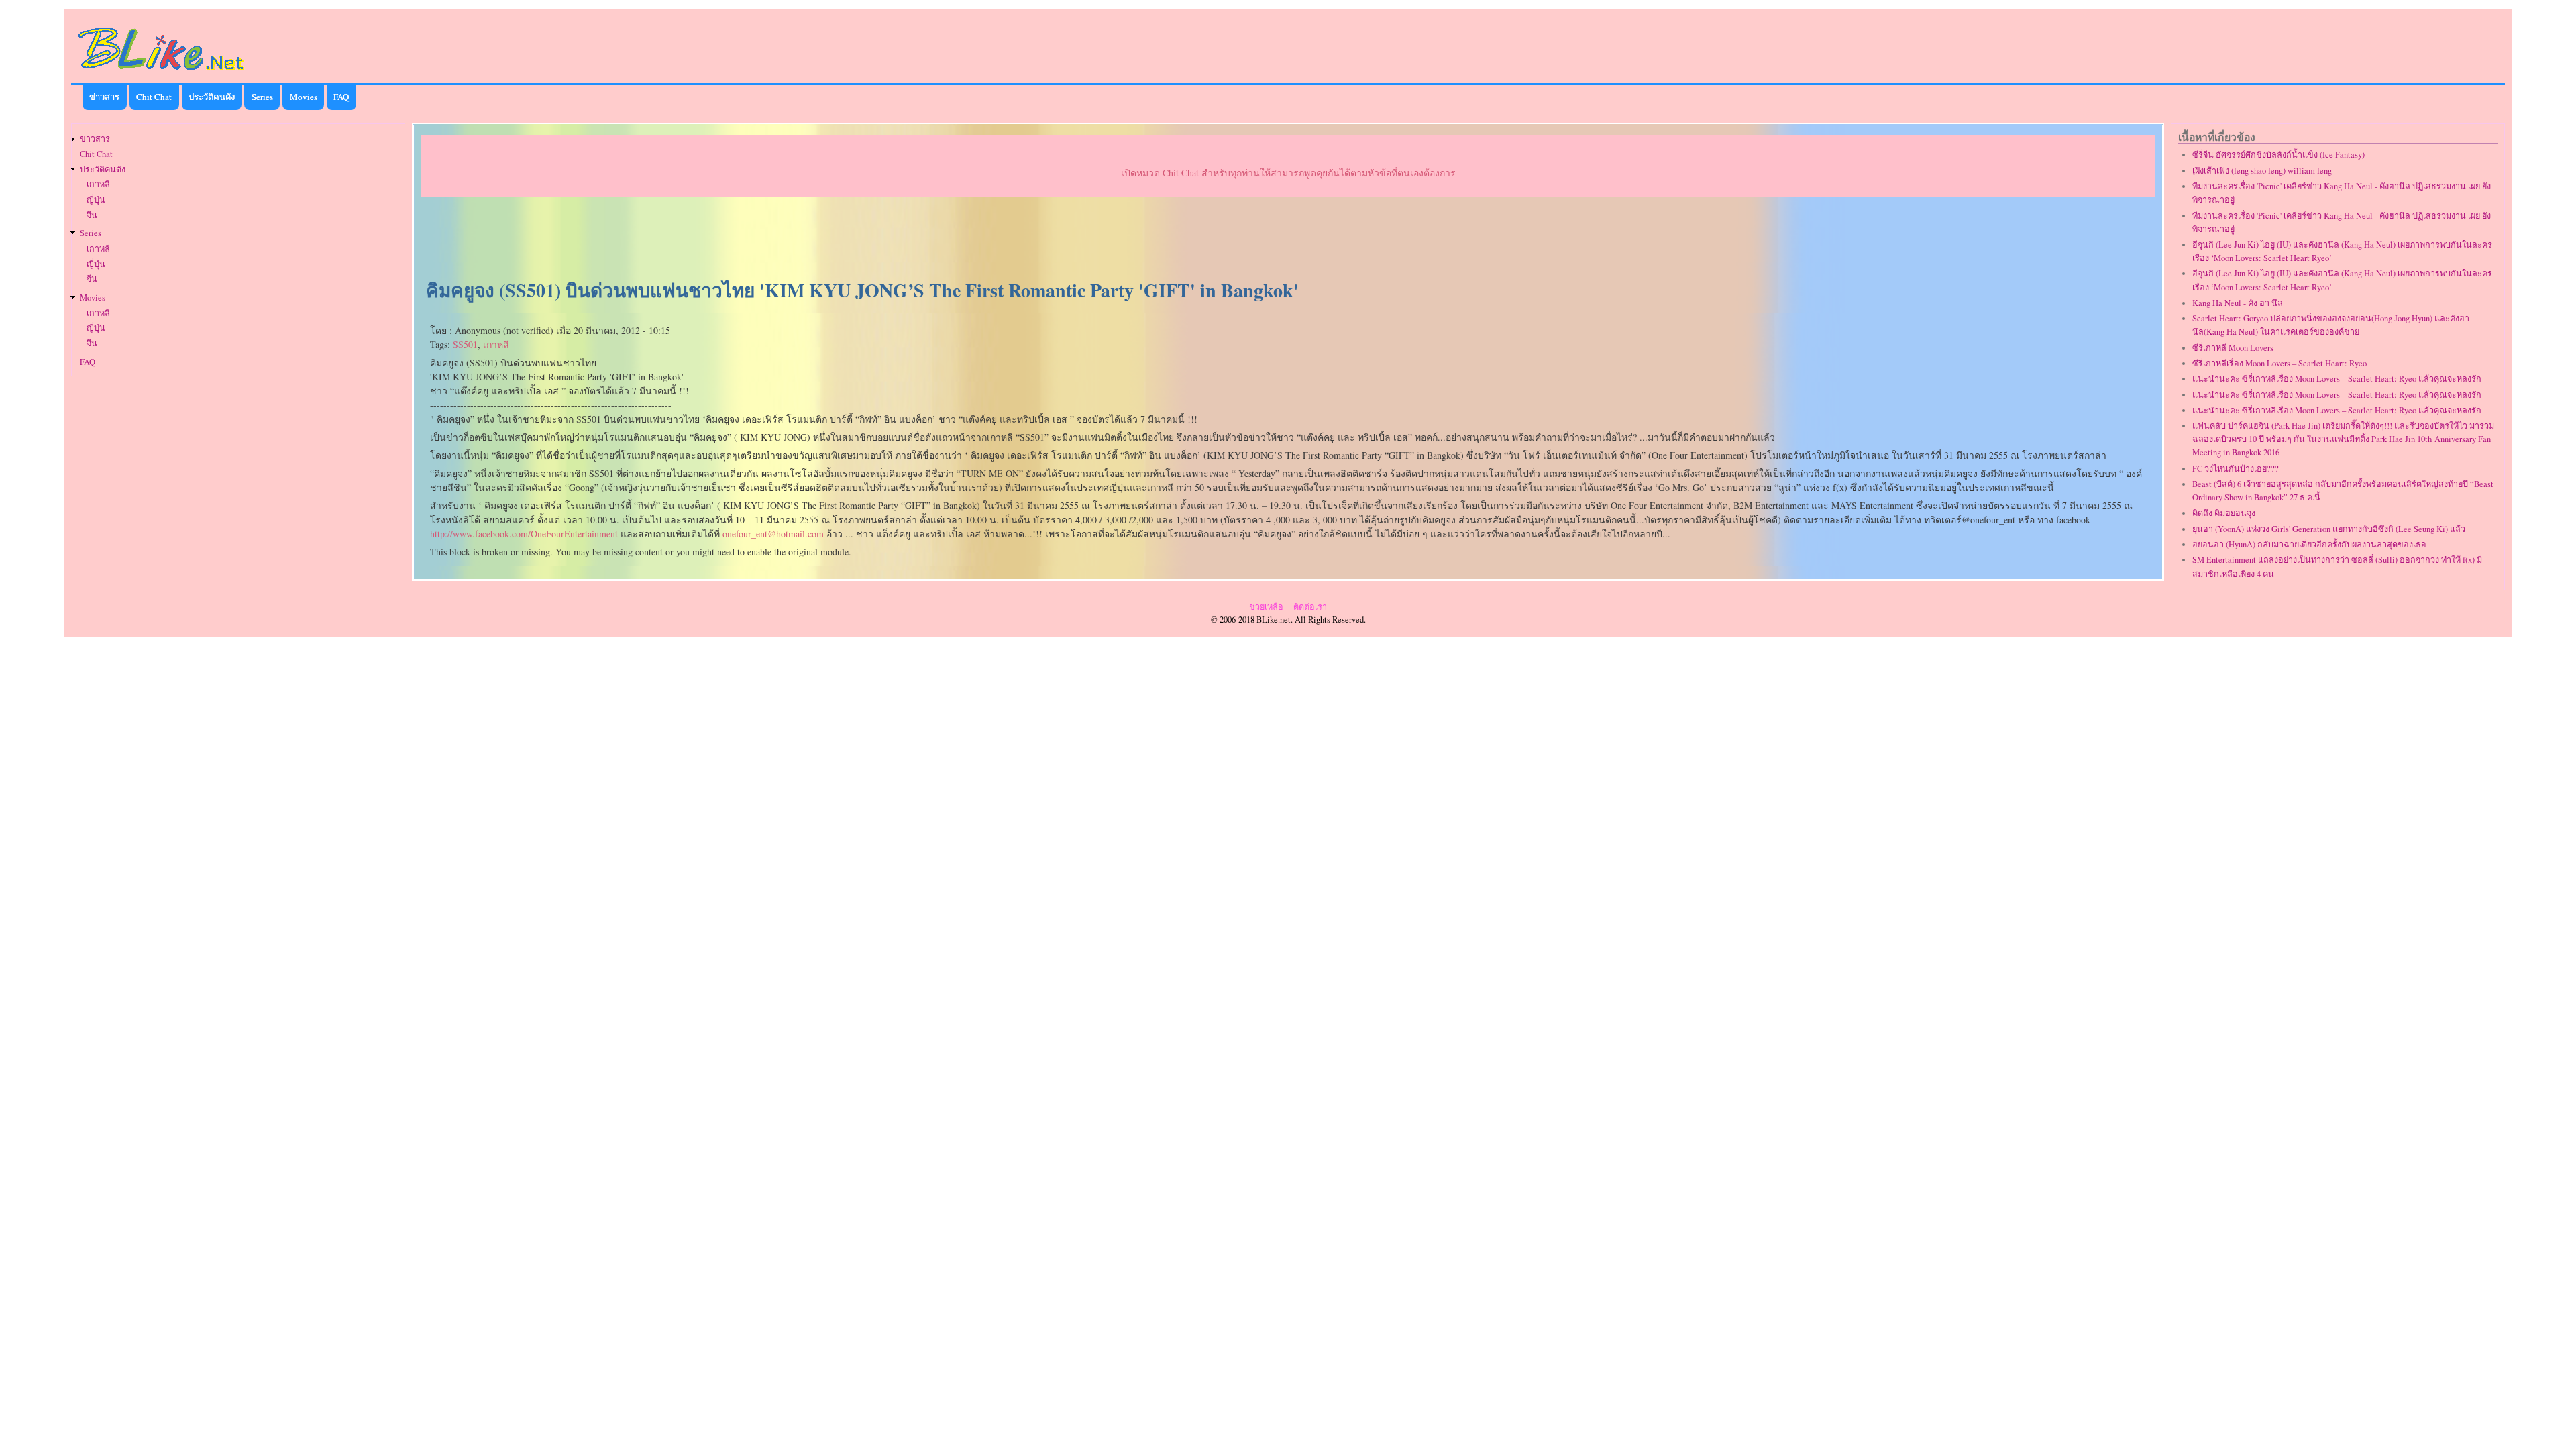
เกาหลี (496, 344)
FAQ (341, 97)
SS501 (465, 344)
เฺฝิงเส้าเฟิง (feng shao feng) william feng (2262, 171)
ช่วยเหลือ (1266, 607)
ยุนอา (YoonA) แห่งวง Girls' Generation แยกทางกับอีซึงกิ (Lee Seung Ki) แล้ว (2329, 529)
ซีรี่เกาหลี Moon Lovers (2233, 348)
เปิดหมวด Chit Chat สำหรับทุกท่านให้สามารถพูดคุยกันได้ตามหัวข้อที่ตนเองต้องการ (1288, 173)
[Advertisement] (1288, 239)
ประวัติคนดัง (212, 97)
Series (262, 97)
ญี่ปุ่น (96, 200)
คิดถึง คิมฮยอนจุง (2224, 513)
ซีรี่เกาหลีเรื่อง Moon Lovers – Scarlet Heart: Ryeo (2279, 363)
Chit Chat (154, 97)
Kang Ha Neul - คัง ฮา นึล (2238, 303)
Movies (304, 97)
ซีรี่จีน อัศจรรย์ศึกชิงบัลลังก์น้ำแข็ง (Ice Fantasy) (2278, 155)
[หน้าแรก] (162, 73)
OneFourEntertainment (524, 534)
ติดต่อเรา (1310, 607)
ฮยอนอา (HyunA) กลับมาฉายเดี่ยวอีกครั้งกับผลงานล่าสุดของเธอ (2309, 544)
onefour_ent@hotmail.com (773, 534)
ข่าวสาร (104, 97)
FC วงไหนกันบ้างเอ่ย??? (2236, 469)
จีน (92, 215)
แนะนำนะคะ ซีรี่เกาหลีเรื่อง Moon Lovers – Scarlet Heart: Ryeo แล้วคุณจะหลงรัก (2337, 379)
